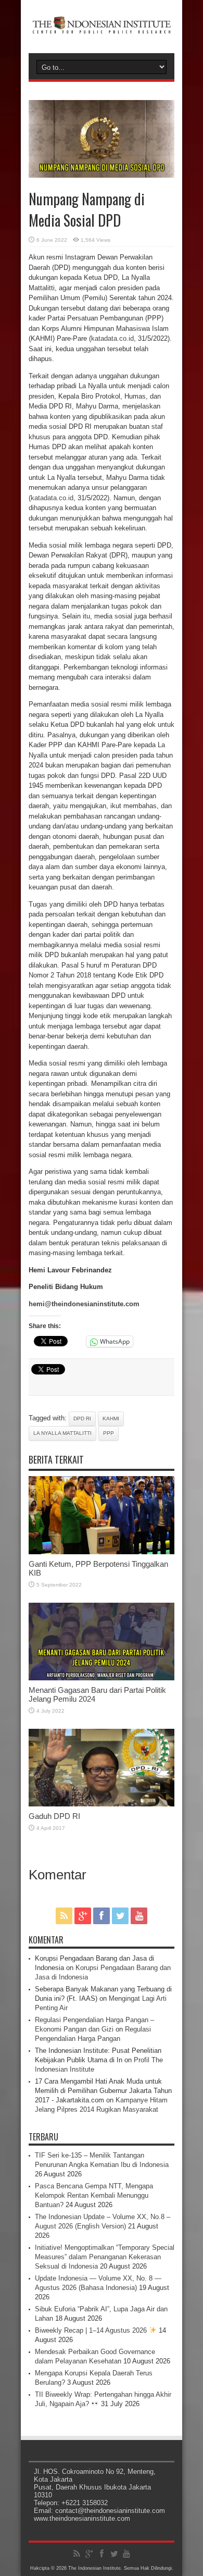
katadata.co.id (112, 338)
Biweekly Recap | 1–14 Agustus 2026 (92, 2330)
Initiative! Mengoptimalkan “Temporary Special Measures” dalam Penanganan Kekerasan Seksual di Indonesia (105, 2257)
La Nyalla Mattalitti (62, 1433)
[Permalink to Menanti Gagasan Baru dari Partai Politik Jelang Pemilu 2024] (102, 1678)
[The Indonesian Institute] (102, 27)
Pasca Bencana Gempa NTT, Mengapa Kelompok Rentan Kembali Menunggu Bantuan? (94, 2195)
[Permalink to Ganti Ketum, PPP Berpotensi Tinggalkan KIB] (102, 1552)
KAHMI (111, 1419)
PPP (109, 1433)
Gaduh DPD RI (54, 1816)
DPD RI (82, 1419)
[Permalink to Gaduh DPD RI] (102, 1804)
